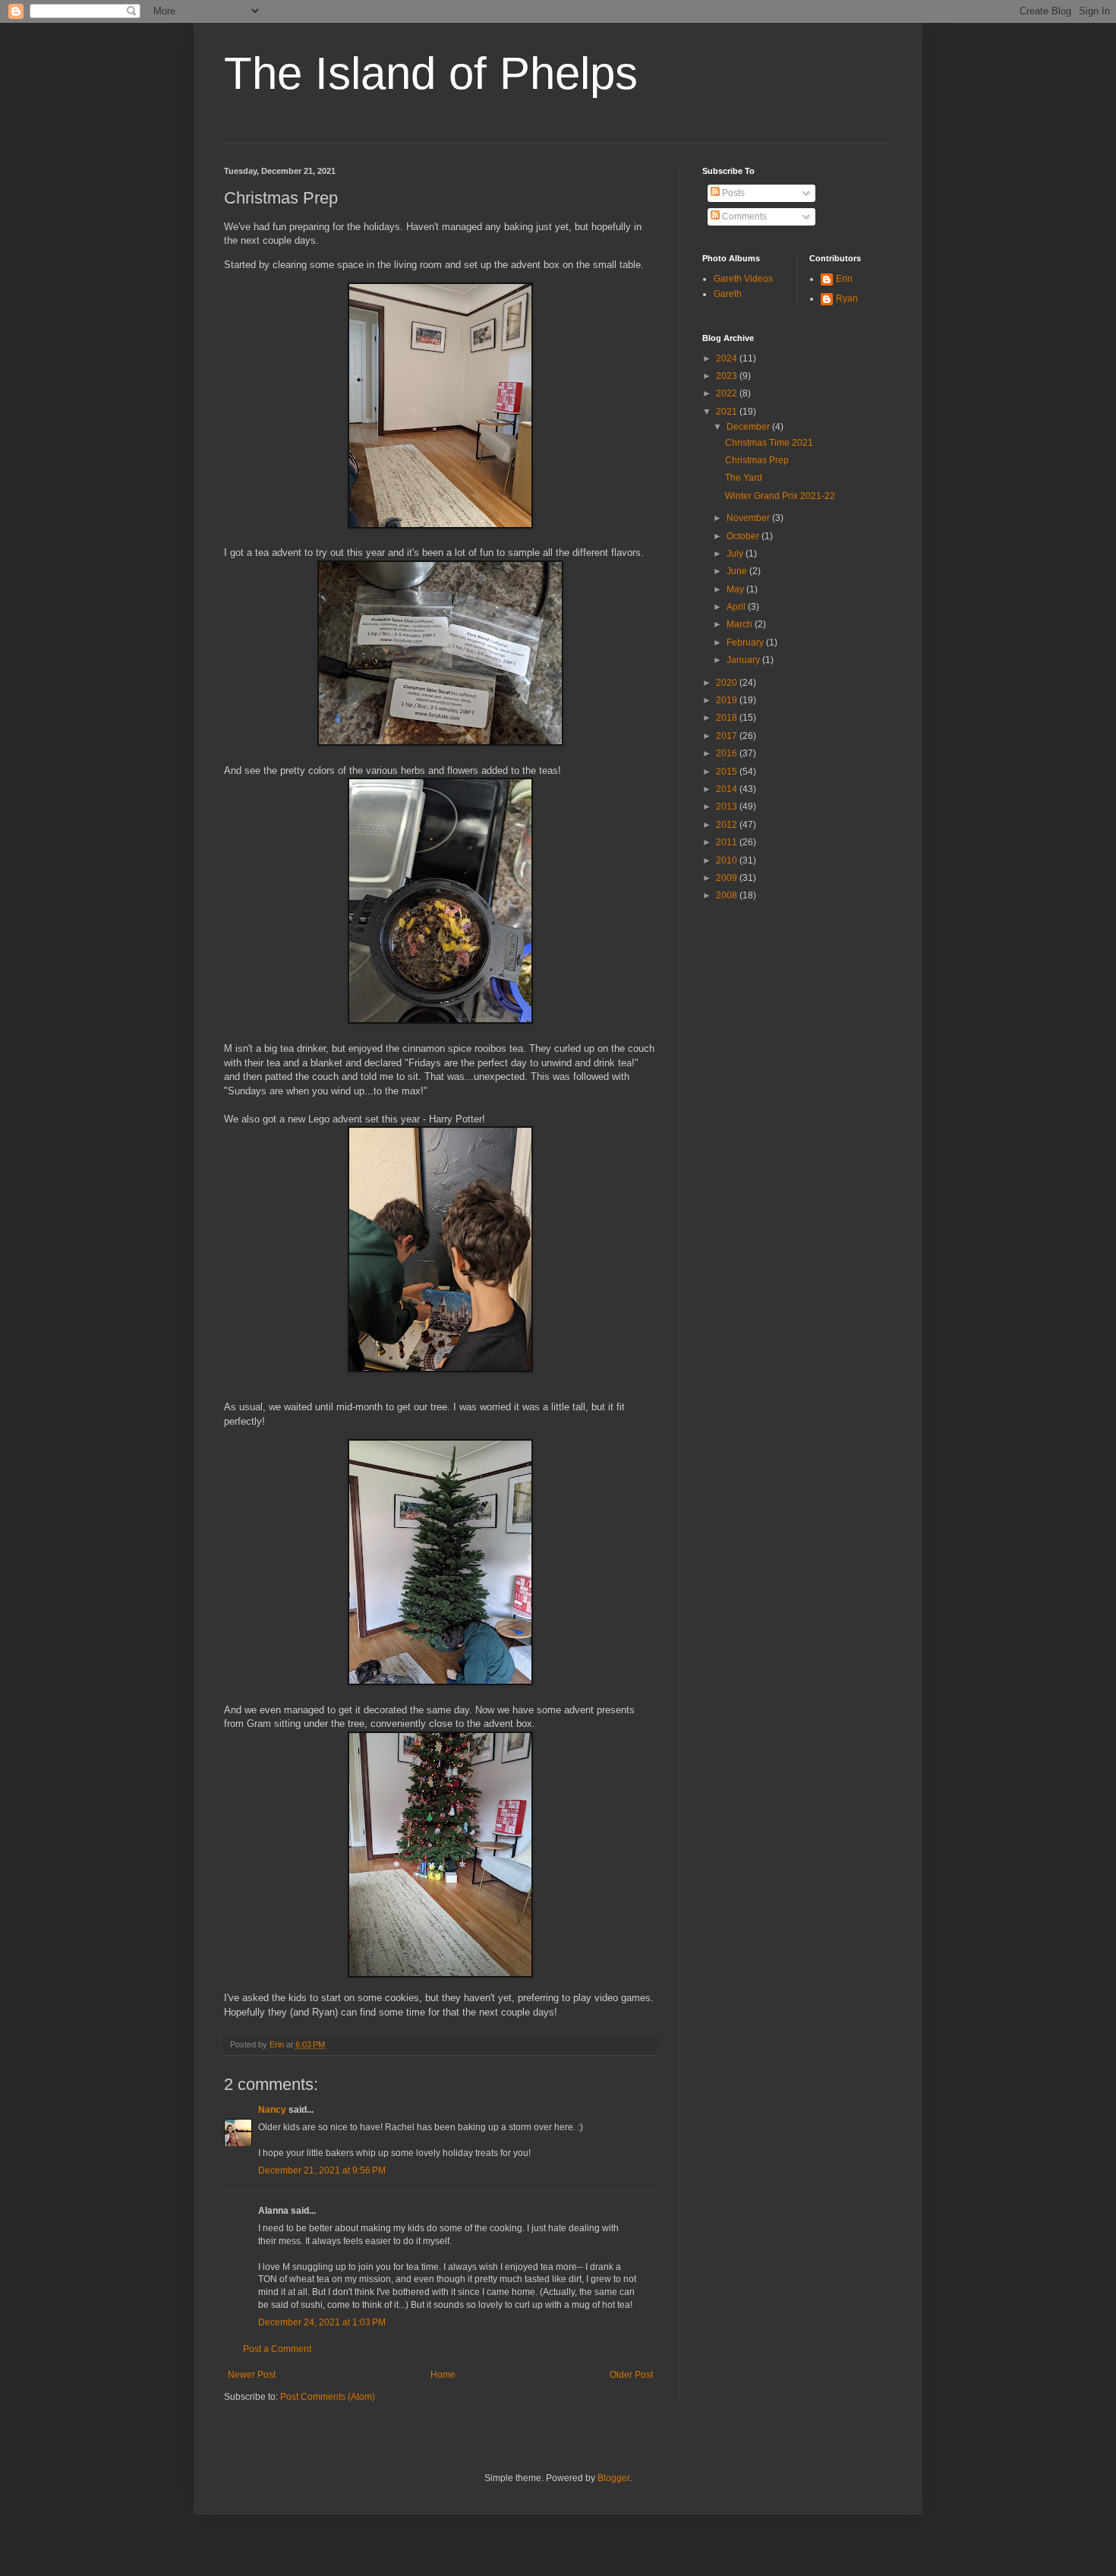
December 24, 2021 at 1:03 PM (322, 2322)
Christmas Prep (757, 460)
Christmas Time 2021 (769, 443)
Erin (844, 279)
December (749, 427)
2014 (728, 789)
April (737, 607)
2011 (728, 842)
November (749, 518)
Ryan (847, 298)
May (736, 589)
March (741, 624)
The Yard (744, 478)
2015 (728, 772)
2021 (728, 412)
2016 (728, 753)
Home (443, 2375)
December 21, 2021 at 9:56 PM (322, 2170)
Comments (743, 216)
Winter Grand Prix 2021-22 (780, 496)
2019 (728, 700)
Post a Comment (277, 2349)
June (738, 571)
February (746, 642)
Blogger (613, 2478)
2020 (728, 683)
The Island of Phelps (431, 73)
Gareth (728, 294)
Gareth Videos (743, 279)
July (736, 554)
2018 (728, 718)
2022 (728, 393)
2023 (728, 376)
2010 (728, 860)
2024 (728, 358)
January (744, 660)
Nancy (272, 2110)
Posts (732, 193)
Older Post (631, 2375)
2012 (728, 825)
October (744, 536)
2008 (728, 895)
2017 (728, 736)
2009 (728, 878)
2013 (728, 807)
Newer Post (252, 2375)
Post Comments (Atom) (328, 2397)
